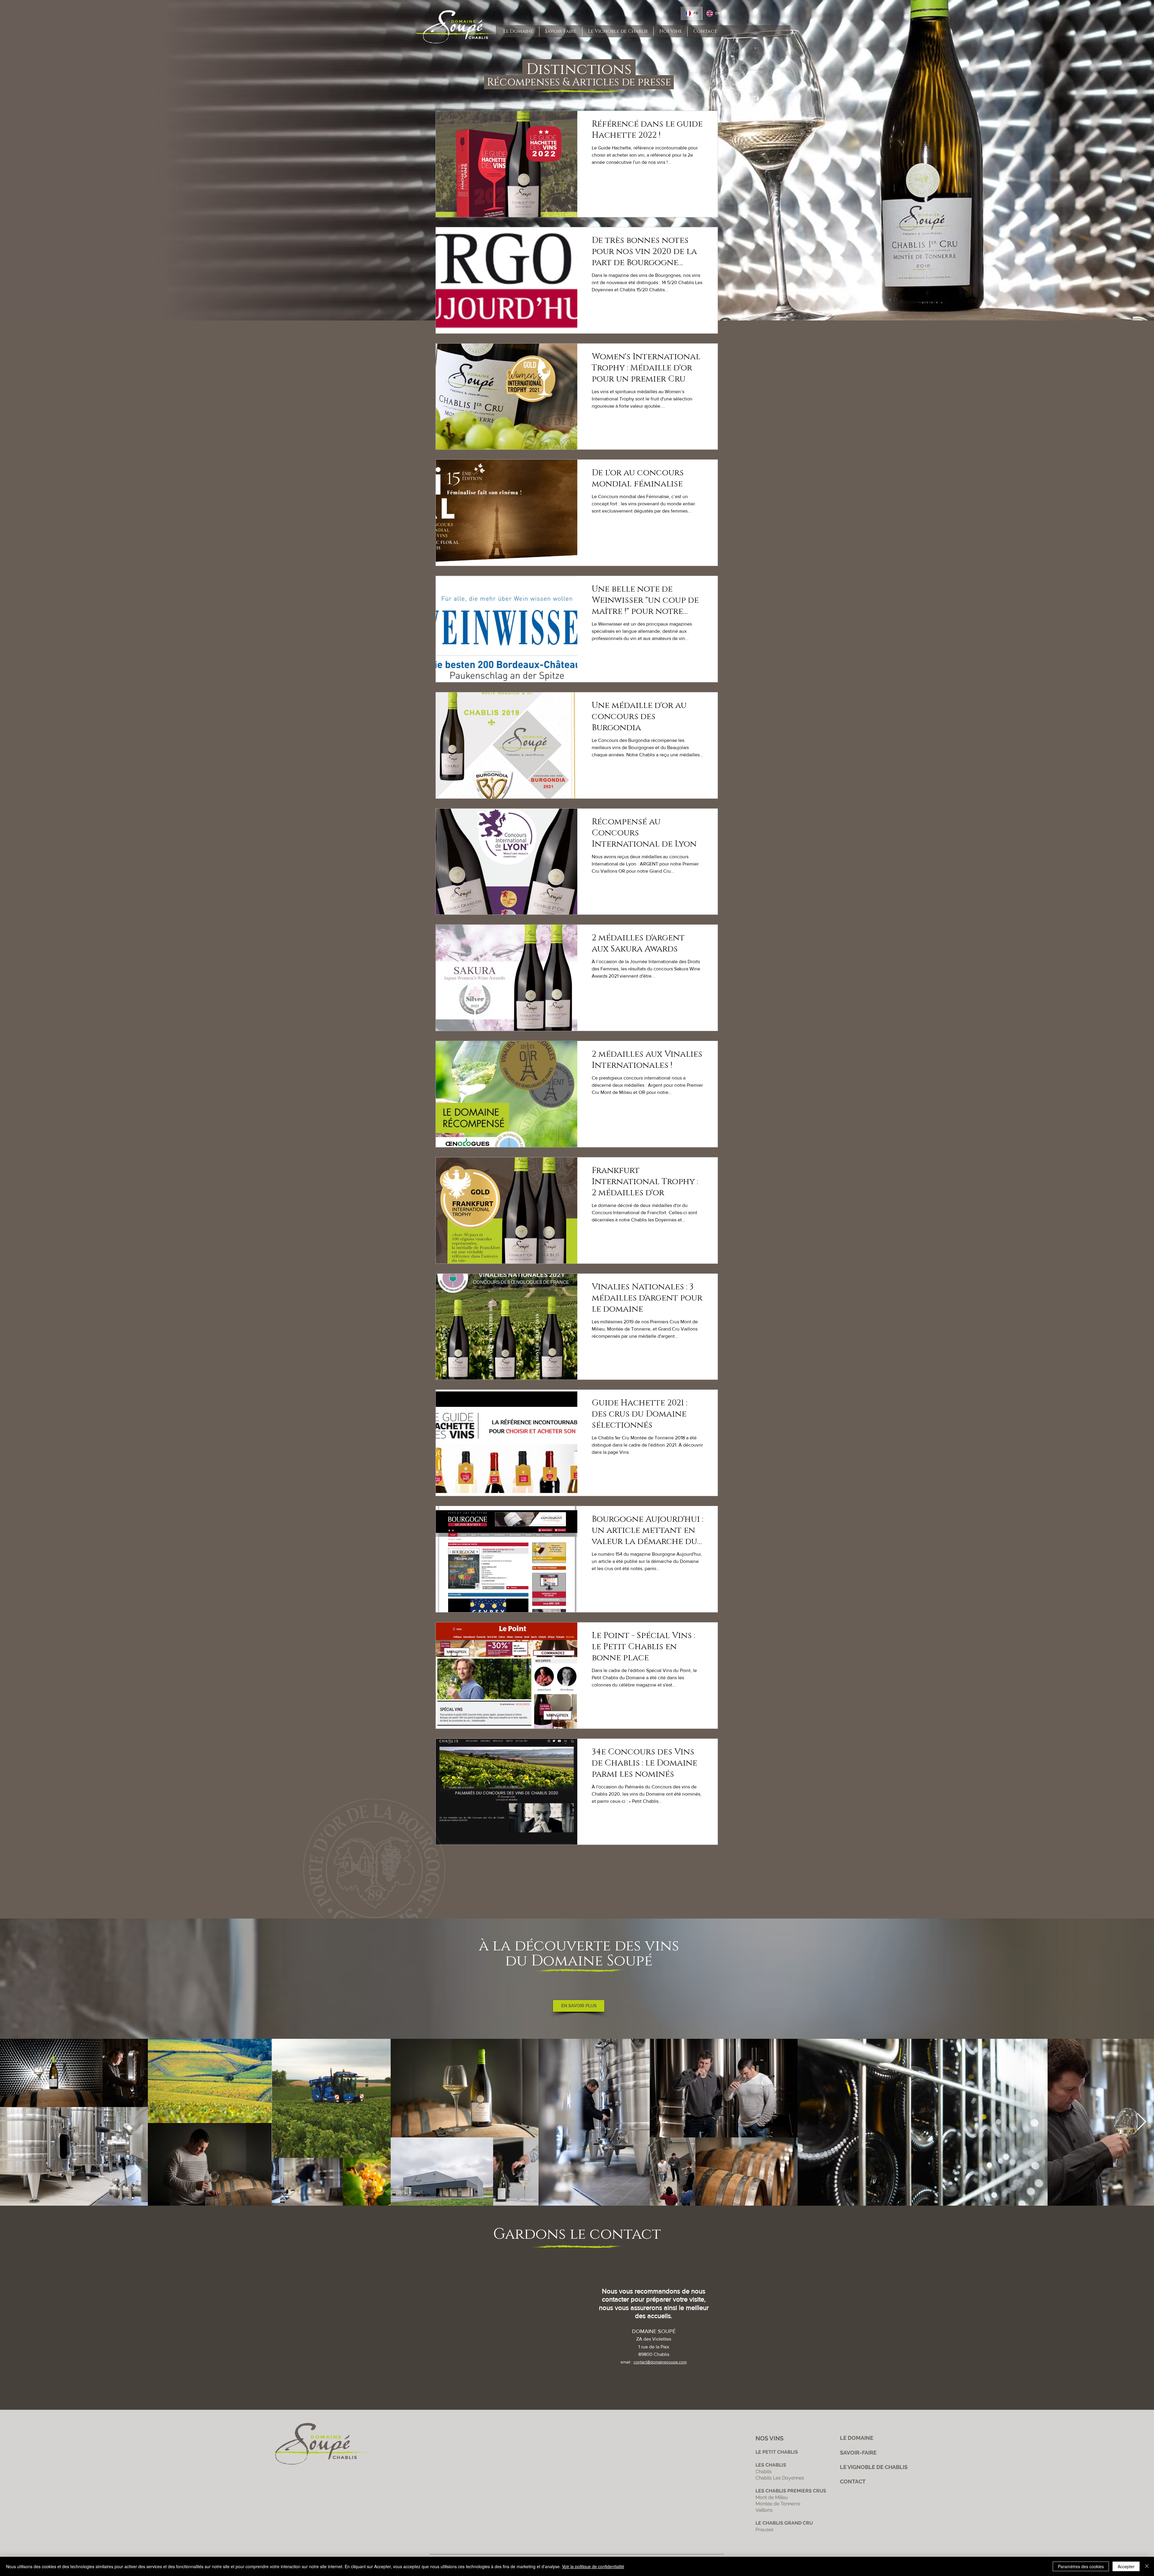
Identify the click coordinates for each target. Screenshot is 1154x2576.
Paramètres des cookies (1081, 2566)
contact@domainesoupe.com (660, 2362)
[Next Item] (1142, 2122)
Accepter (1126, 2566)
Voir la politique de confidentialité (593, 2566)
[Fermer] (1147, 2566)
